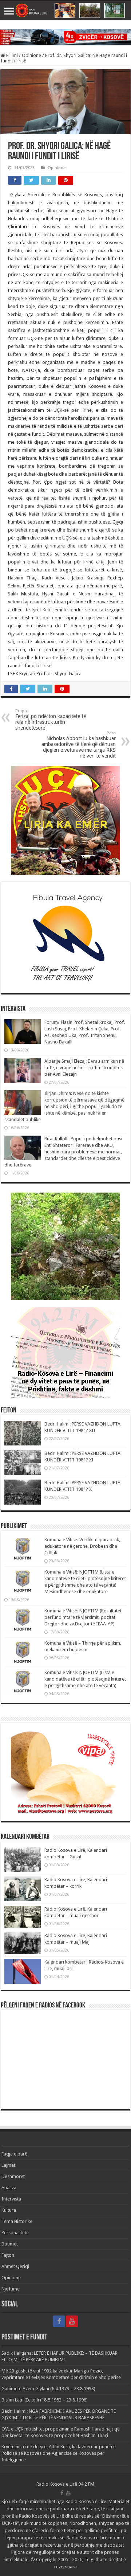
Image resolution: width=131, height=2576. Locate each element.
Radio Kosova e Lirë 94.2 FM (65, 2484)
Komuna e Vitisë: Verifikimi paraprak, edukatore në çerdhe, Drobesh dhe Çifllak (82, 1546)
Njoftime (11, 2289)
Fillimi (11, 55)
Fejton (8, 2255)
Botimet (10, 2244)
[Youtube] (72, 2321)
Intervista (11, 2199)
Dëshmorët (13, 2176)
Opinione (31, 55)
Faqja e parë (14, 2154)
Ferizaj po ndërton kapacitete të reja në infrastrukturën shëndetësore (51, 720)
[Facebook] (59, 2321)
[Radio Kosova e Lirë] (65, 11)
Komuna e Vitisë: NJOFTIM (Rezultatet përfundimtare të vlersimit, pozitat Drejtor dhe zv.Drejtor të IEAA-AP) (83, 1617)
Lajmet (8, 2165)
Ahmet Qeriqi (15, 2266)
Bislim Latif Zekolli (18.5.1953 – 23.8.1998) (45, 2400)
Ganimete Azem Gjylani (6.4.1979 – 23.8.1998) (48, 2389)
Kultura (9, 2210)
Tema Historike (17, 2221)
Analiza (9, 2188)
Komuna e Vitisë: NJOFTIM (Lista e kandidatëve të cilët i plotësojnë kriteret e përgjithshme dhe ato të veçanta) (85, 1679)
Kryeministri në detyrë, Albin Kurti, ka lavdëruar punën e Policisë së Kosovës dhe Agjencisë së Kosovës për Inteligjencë (59, 2453)
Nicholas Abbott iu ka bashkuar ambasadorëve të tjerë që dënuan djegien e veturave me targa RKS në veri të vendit (79, 745)
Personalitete (15, 2233)
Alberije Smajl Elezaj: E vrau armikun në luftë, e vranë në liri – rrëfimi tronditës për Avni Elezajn (84, 1068)
